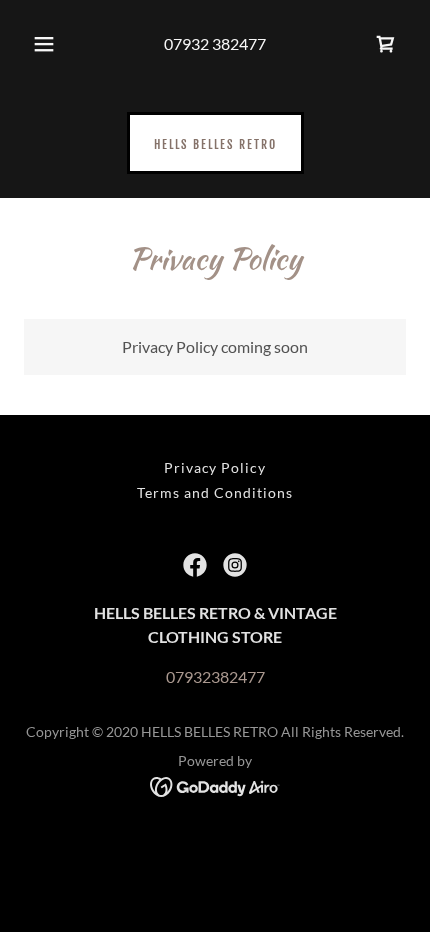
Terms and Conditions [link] (215, 492)
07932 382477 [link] (215, 43)
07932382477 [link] (215, 676)
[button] (44, 44)
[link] (215, 142)
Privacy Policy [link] (215, 467)
